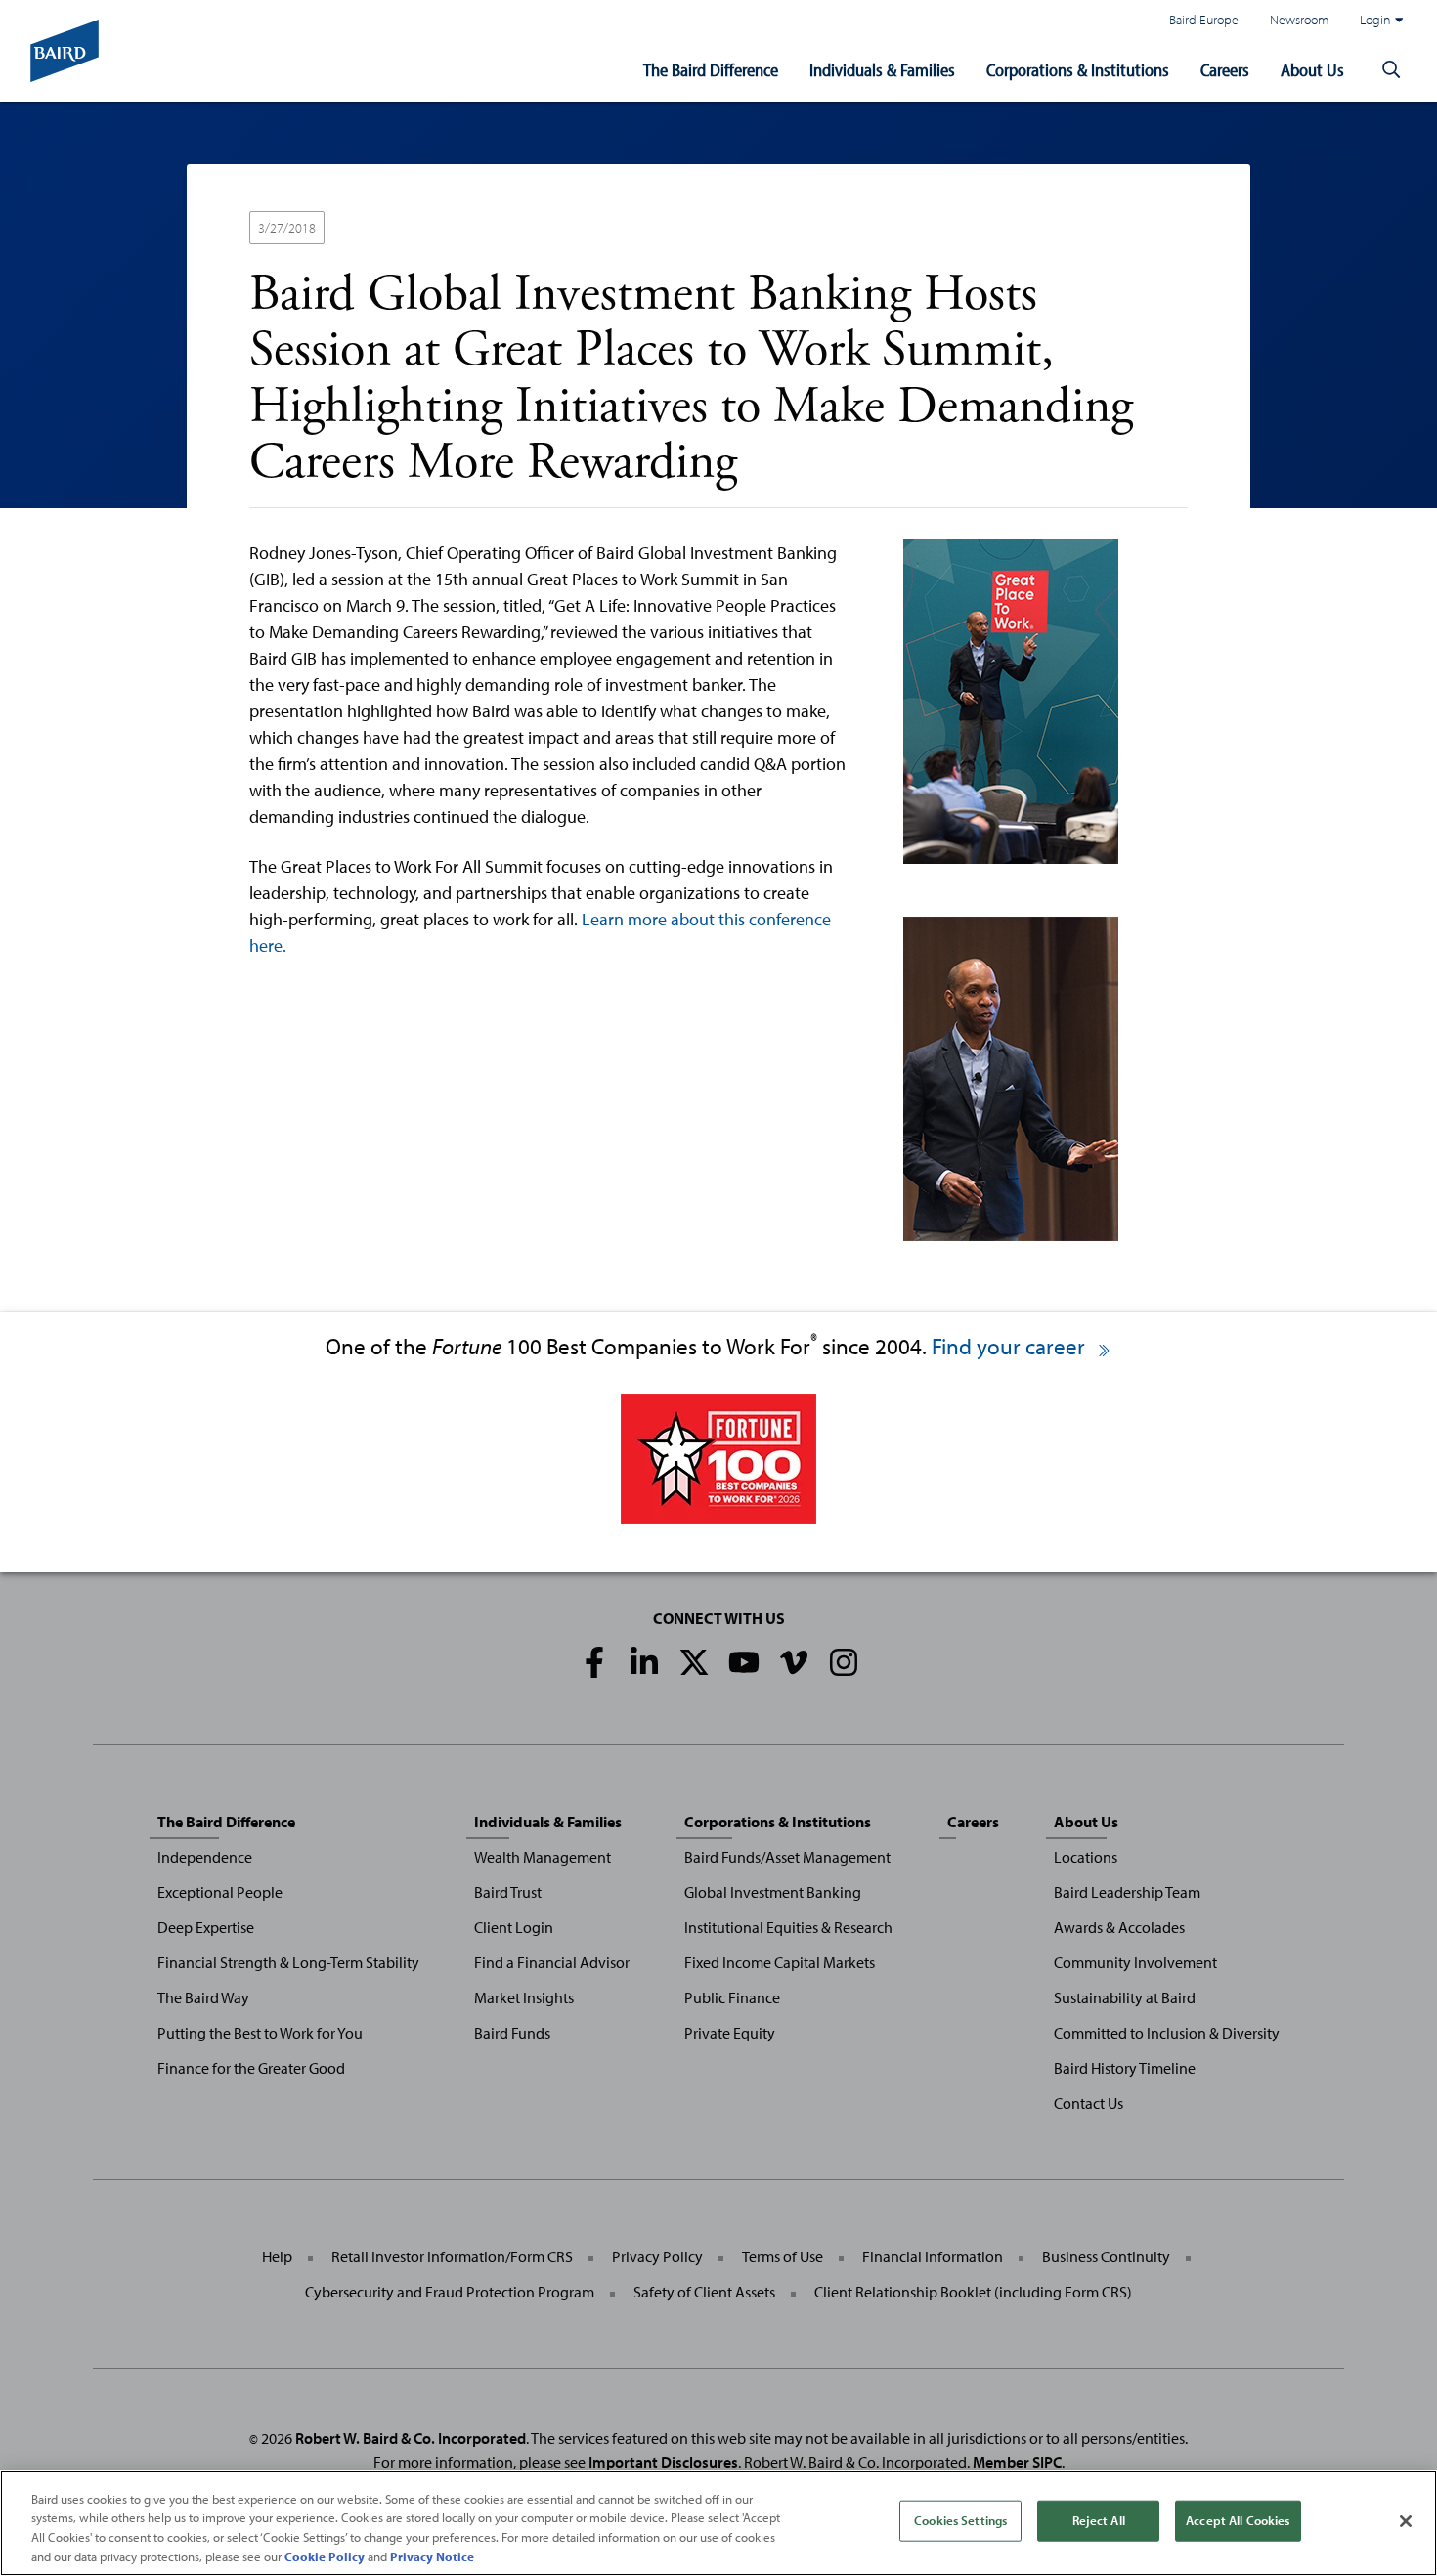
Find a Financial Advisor (552, 1962)
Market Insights (524, 1997)
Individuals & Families (882, 70)
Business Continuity (1106, 2256)
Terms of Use (783, 2256)
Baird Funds (512, 2033)
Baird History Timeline (1125, 2068)
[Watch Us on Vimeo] (794, 1662)
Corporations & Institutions (1078, 70)
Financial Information (933, 2256)
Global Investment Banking (773, 1892)
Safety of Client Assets (704, 2292)
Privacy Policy (657, 2256)
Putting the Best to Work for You (260, 2033)
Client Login (514, 1927)
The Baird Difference (711, 70)
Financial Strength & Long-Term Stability (288, 1962)
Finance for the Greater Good (251, 2068)
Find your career (1011, 1346)
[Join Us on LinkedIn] (644, 1662)
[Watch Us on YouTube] (744, 1662)
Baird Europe (1204, 19)
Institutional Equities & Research (788, 1927)
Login (1375, 19)
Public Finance (732, 1997)
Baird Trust (508, 1892)
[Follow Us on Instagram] (844, 1662)
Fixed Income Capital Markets (780, 1962)
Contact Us (1089, 2103)
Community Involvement (1135, 1962)
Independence (205, 1857)
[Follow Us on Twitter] (694, 1662)
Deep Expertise (206, 1927)
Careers (1225, 70)
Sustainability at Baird (1125, 1997)
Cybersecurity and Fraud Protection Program (450, 2292)
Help (277, 2256)
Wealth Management (543, 1857)
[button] (1391, 70)
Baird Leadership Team (1127, 1892)
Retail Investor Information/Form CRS (452, 2256)
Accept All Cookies (1238, 2520)
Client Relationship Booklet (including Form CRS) (973, 2292)
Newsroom (1299, 19)
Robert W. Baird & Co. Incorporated (411, 2438)
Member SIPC (1017, 2462)
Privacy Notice (432, 2555)
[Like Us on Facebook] (594, 1662)
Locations (1086, 1857)
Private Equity (730, 2033)
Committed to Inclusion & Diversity (1167, 2033)
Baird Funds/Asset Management (787, 1857)
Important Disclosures (663, 2462)
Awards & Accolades (1119, 1927)
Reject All (1099, 2520)
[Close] (1406, 2521)
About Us (1312, 70)
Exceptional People (220, 1892)
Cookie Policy (325, 2555)
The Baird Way (203, 1997)
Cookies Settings (960, 2520)
